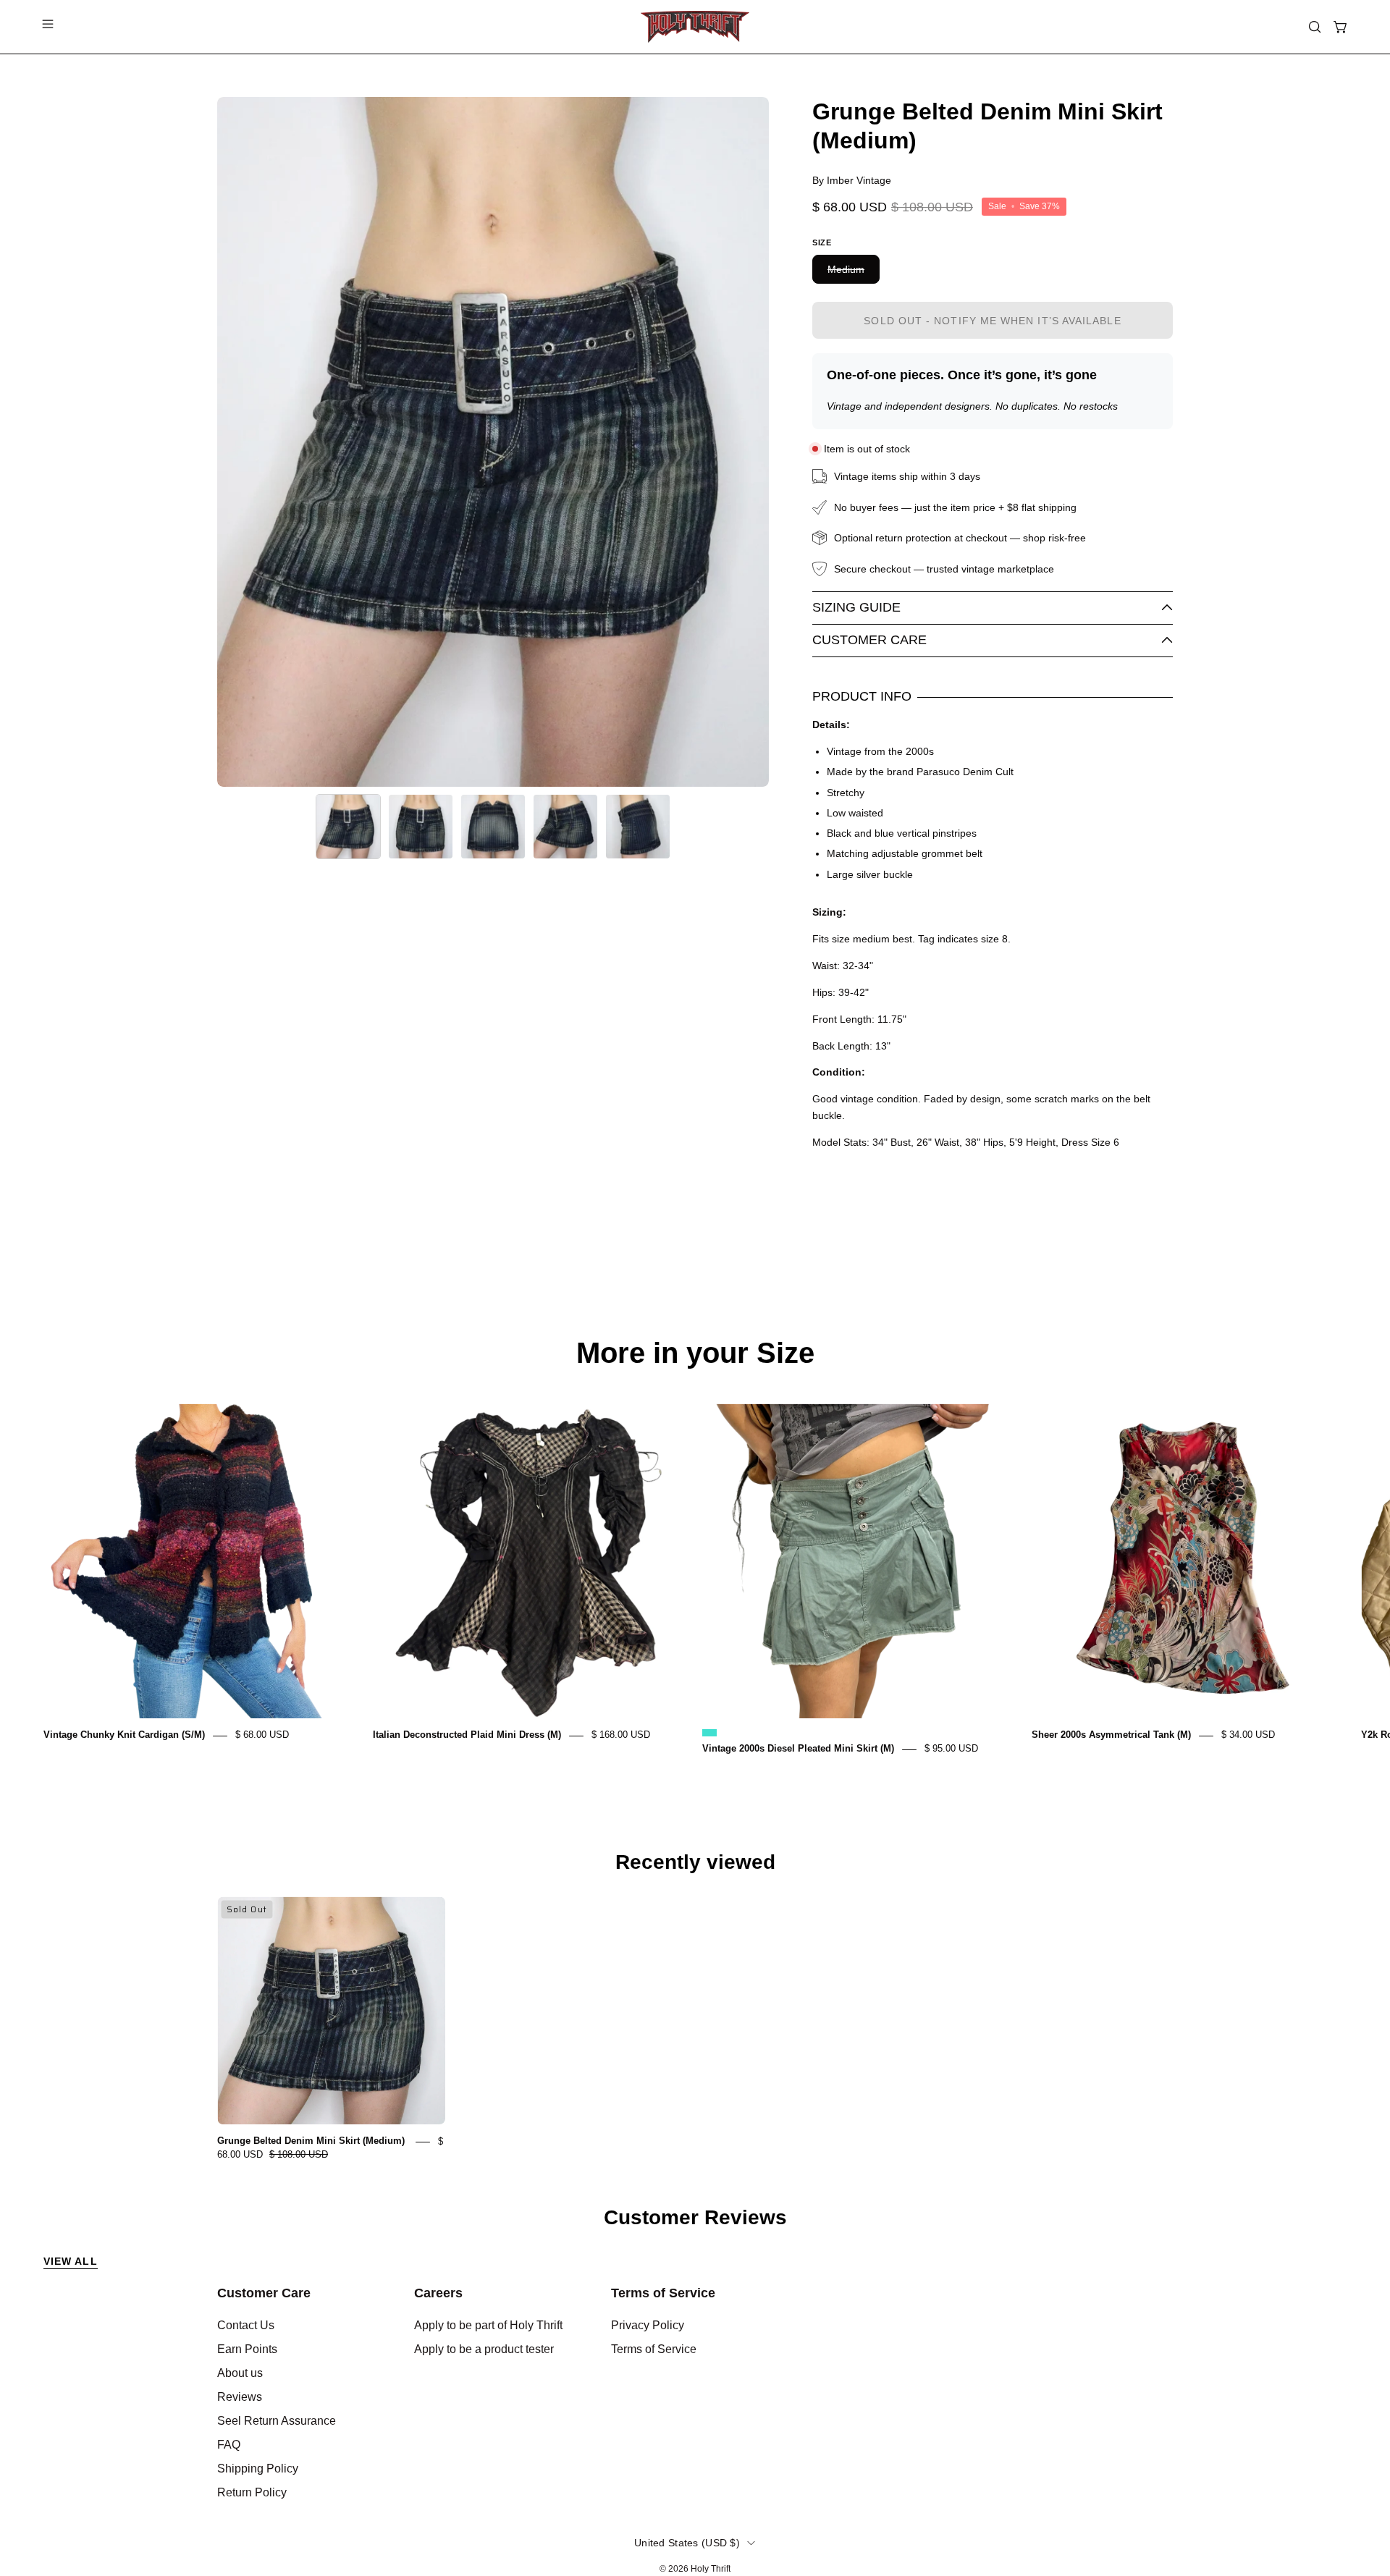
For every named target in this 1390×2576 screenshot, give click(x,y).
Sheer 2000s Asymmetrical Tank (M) (1111, 1735)
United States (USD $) (687, 2543)
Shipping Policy (258, 2469)
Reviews (240, 2397)
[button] (1315, 27)
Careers (438, 2293)
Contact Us (246, 2325)
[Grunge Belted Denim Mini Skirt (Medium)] (348, 827)
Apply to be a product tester (484, 2349)
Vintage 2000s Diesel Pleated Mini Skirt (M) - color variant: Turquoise (709, 1733)
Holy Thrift (711, 2569)
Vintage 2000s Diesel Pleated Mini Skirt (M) (798, 1749)
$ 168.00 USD (621, 1735)
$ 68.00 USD (262, 1735)
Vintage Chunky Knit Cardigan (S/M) (124, 1735)
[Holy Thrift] (695, 27)
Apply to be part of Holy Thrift (488, 2325)
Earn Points (247, 2349)
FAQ (229, 2445)
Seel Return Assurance (277, 2421)
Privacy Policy (648, 2325)
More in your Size (695, 1353)
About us (240, 2373)
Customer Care (869, 640)
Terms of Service (663, 2293)
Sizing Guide (856, 607)
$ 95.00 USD (951, 1749)
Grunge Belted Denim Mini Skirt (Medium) (312, 2141)
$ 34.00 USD (1248, 1735)
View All (71, 2261)
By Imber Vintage (852, 180)
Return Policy (252, 2492)
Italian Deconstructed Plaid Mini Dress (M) (467, 1735)
